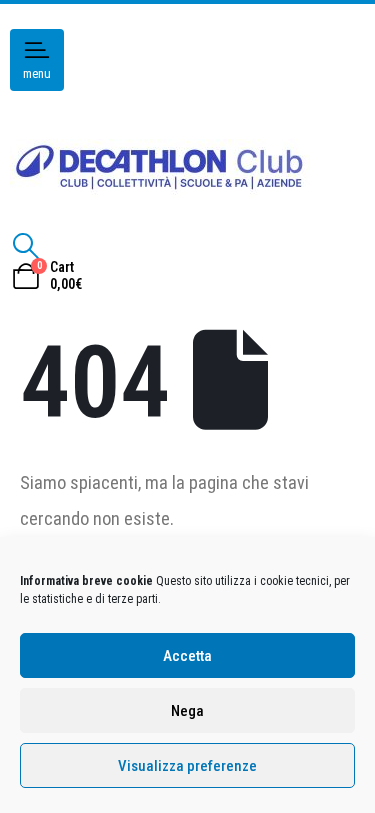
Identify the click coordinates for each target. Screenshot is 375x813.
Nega (187, 711)
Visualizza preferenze (187, 766)
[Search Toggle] (25, 246)
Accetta (187, 656)
